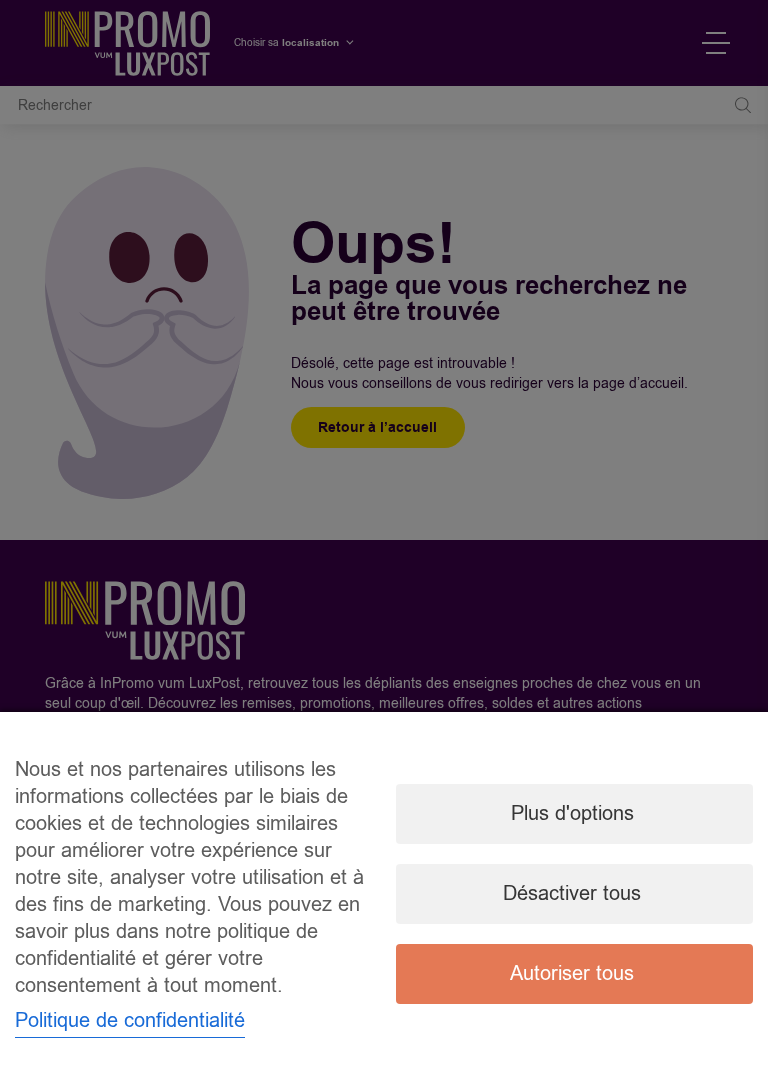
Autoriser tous (572, 973)
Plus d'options (572, 813)
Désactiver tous (572, 893)
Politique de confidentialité (130, 1020)
